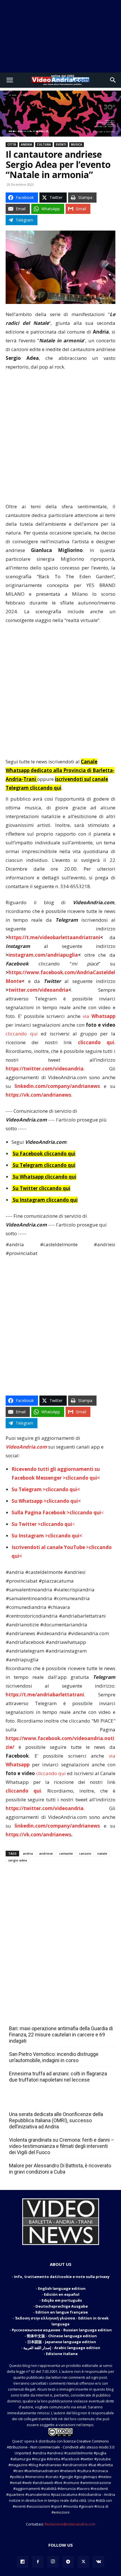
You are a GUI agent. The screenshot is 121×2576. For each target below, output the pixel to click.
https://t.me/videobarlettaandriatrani (54, 937)
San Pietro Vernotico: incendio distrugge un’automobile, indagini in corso (54, 2057)
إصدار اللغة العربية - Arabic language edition (62, 2348)
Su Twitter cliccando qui (41, 1188)
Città (12, 144)
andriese (46, 1853)
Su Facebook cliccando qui (44, 1154)
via (99, 1016)
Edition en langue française (62, 2312)
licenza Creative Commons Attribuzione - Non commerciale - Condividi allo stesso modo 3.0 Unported (60, 2447)
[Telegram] (68, 2562)
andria (28, 1853)
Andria (26, 144)
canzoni (85, 1853)
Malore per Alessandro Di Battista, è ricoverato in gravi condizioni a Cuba (60, 2169)
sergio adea (18, 1860)
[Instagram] (53, 2562)
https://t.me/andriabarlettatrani (45, 1695)
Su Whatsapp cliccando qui (44, 1177)
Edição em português (62, 2300)
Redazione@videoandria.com (70, 2524)
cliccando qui (22, 1034)
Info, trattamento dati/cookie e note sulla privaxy (62, 2277)
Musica (77, 144)
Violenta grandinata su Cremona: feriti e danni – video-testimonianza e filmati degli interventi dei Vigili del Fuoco (62, 2146)
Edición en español (62, 2294)
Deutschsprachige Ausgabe (62, 2306)
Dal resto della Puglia (35, 2016)
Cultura (44, 144)
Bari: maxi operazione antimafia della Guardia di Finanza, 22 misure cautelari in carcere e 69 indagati (61, 2035)
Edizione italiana (62, 2354)
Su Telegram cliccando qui (44, 1165)
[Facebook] (38, 2562)
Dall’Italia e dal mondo (36, 2102)
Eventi (61, 144)
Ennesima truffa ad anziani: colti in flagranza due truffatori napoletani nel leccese (58, 2077)
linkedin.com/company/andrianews (57, 1086)
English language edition (62, 2288)
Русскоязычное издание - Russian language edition (62, 2330)
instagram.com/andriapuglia (43, 955)
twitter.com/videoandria (38, 990)
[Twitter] (83, 2562)
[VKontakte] (98, 2562)
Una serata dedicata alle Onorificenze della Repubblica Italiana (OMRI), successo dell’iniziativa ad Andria (56, 2120)
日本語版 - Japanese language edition (62, 2342)
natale (102, 1853)
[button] (10, 80)
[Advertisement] (60, 36)
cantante (66, 1853)
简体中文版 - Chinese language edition (62, 2336)
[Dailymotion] (23, 2562)
